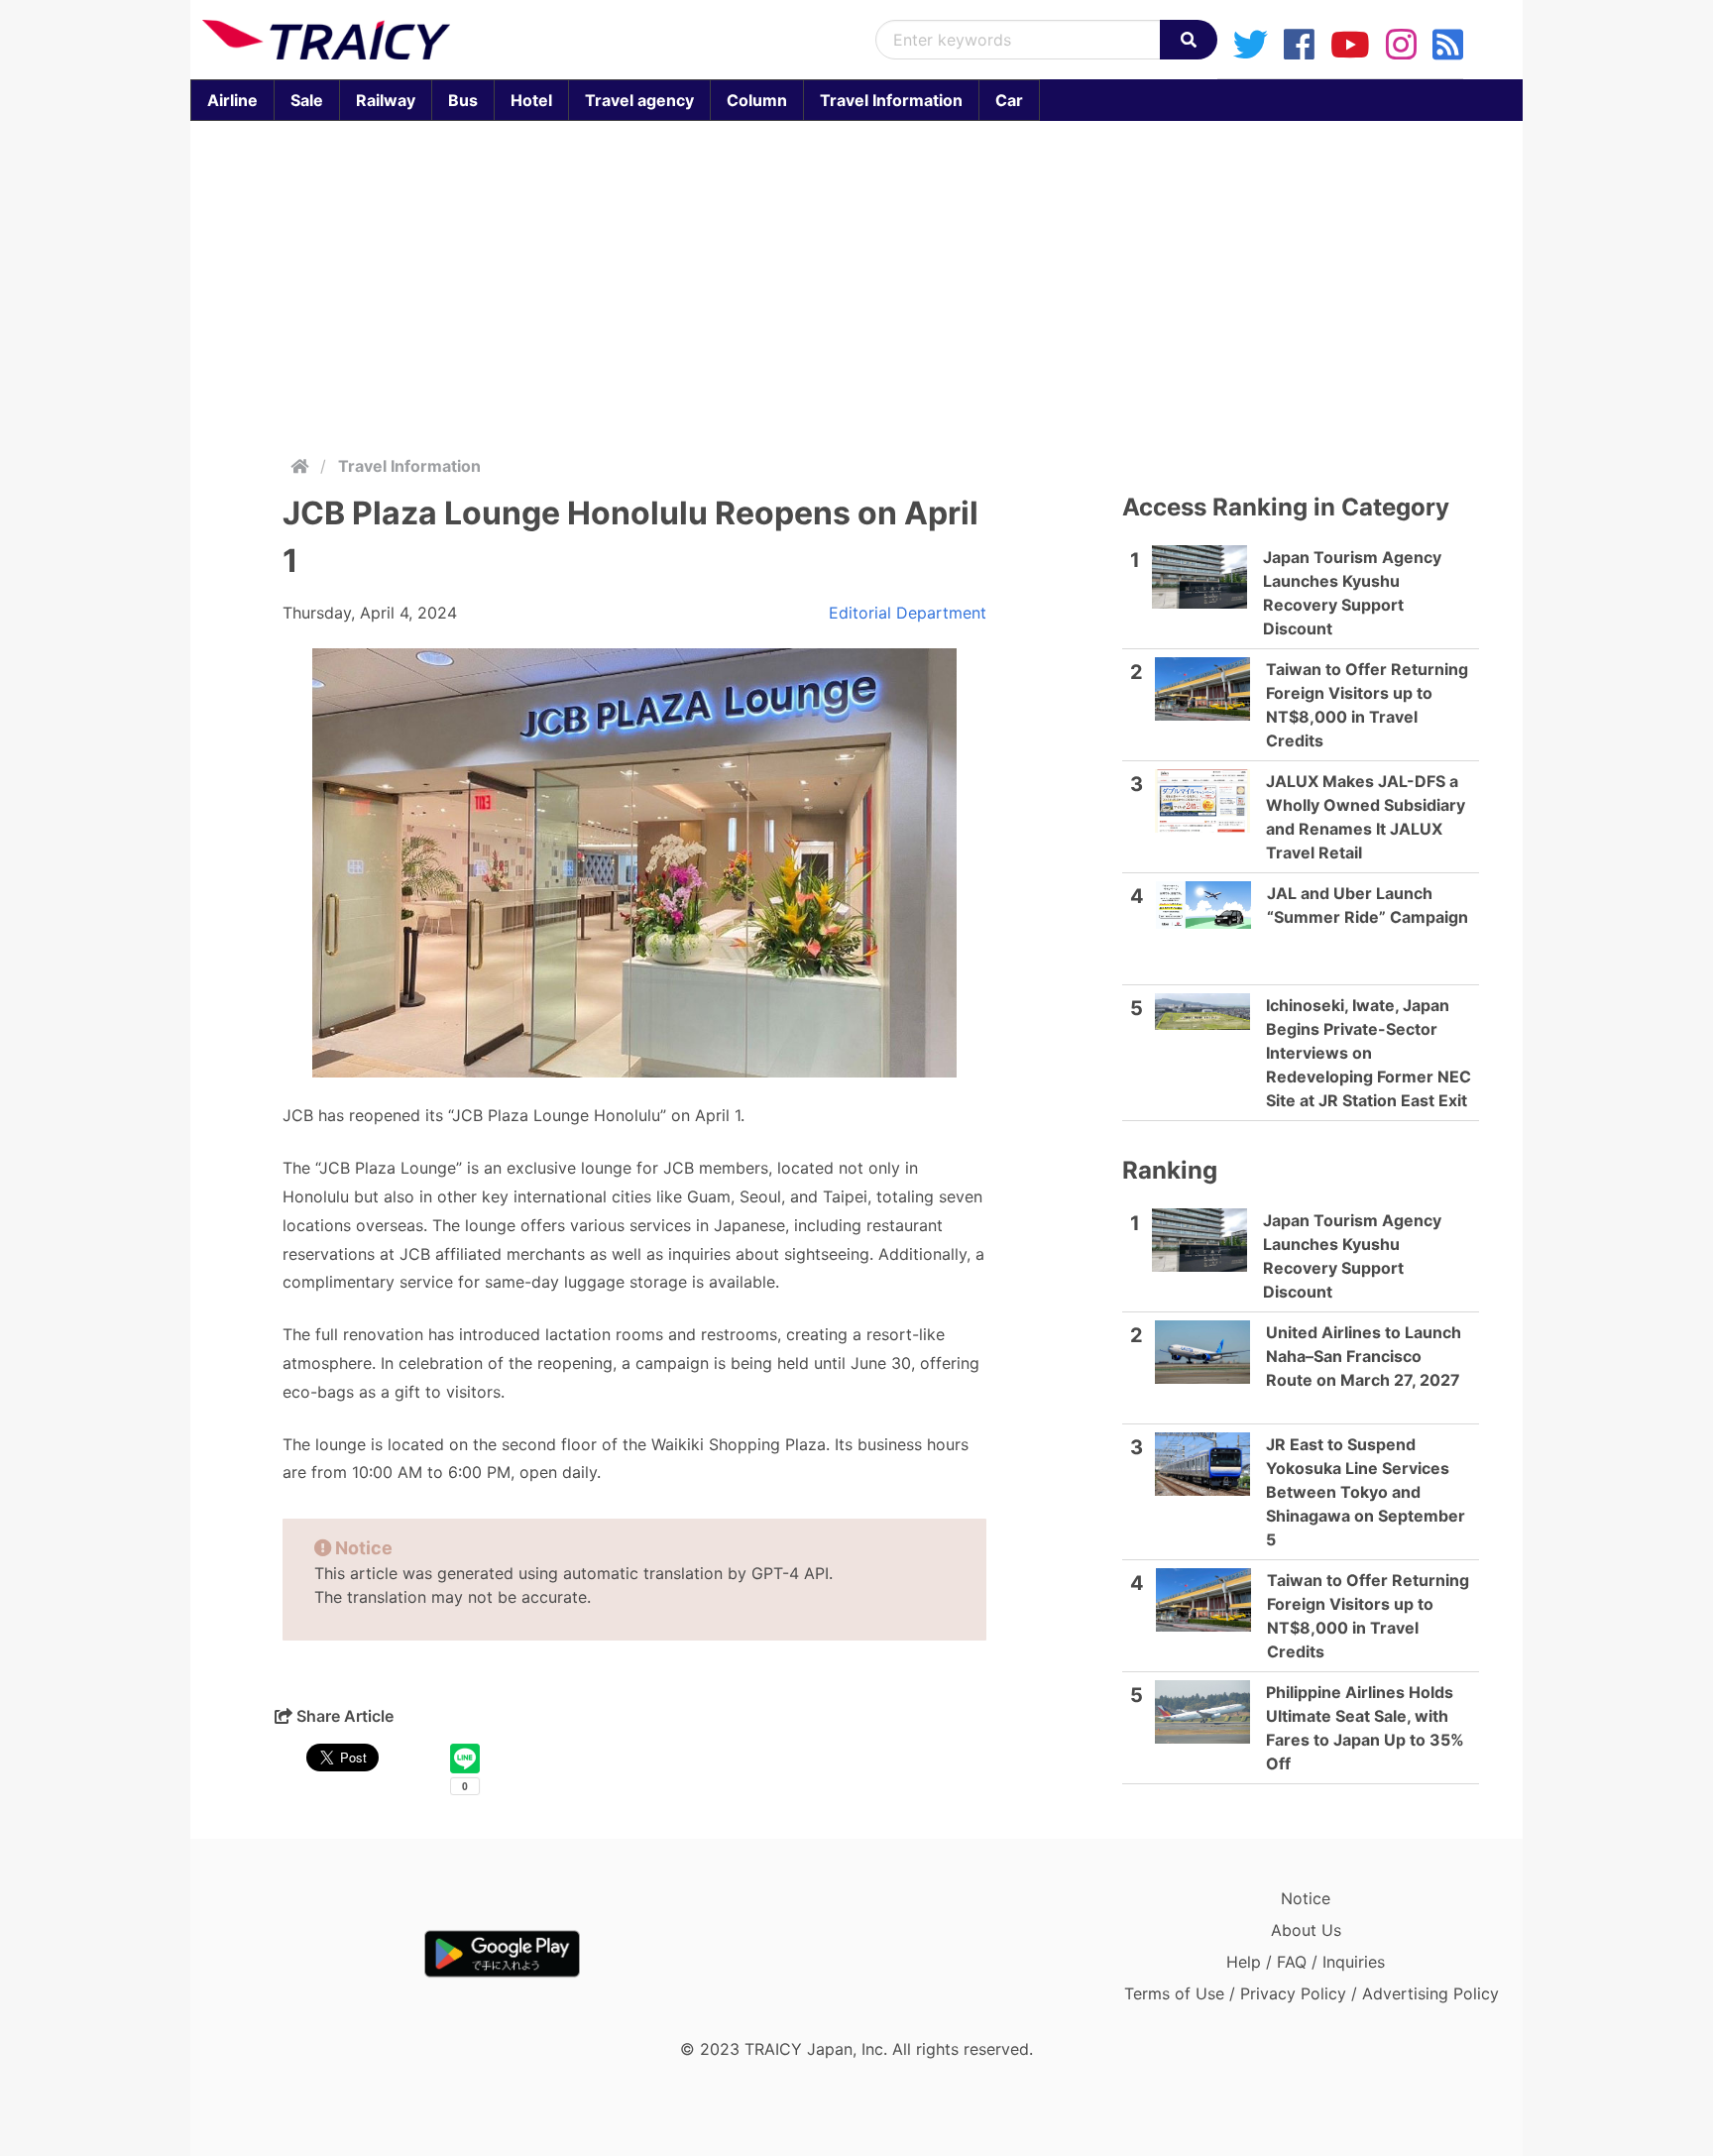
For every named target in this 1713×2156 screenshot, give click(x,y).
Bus (463, 100)
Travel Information (891, 100)
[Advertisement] (856, 284)
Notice (1306, 1898)
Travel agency (639, 100)
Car (1009, 100)
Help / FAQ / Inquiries (1306, 1962)
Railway (386, 100)
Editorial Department (908, 613)
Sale (307, 100)
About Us (1306, 1930)
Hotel (531, 100)
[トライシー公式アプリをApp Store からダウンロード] (318, 1954)
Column (757, 100)
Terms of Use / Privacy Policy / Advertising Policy (1312, 1993)
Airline (232, 100)
